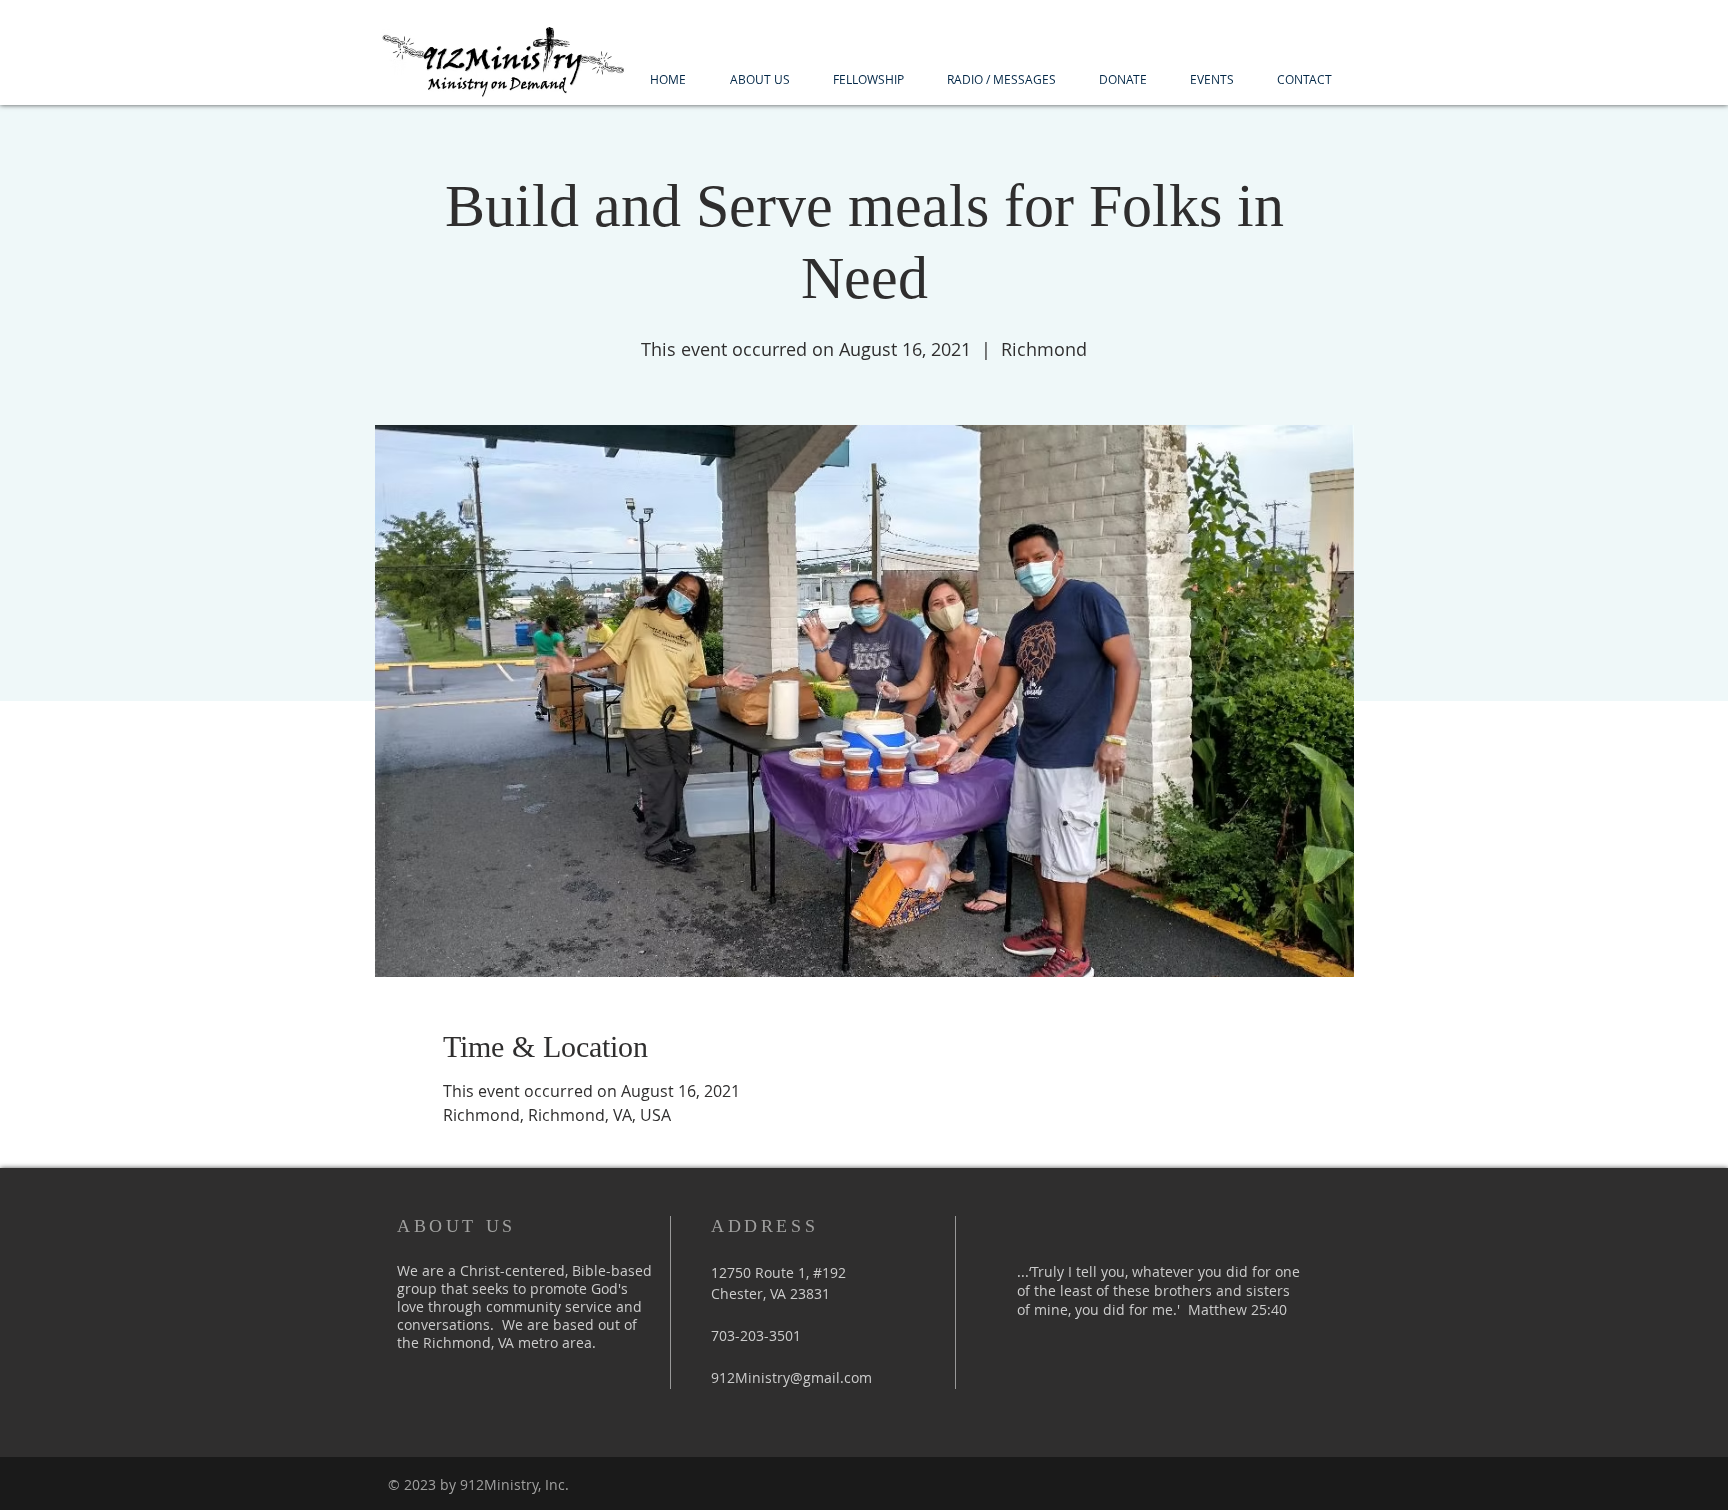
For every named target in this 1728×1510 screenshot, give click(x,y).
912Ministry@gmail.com (791, 1377)
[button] (759, 79)
